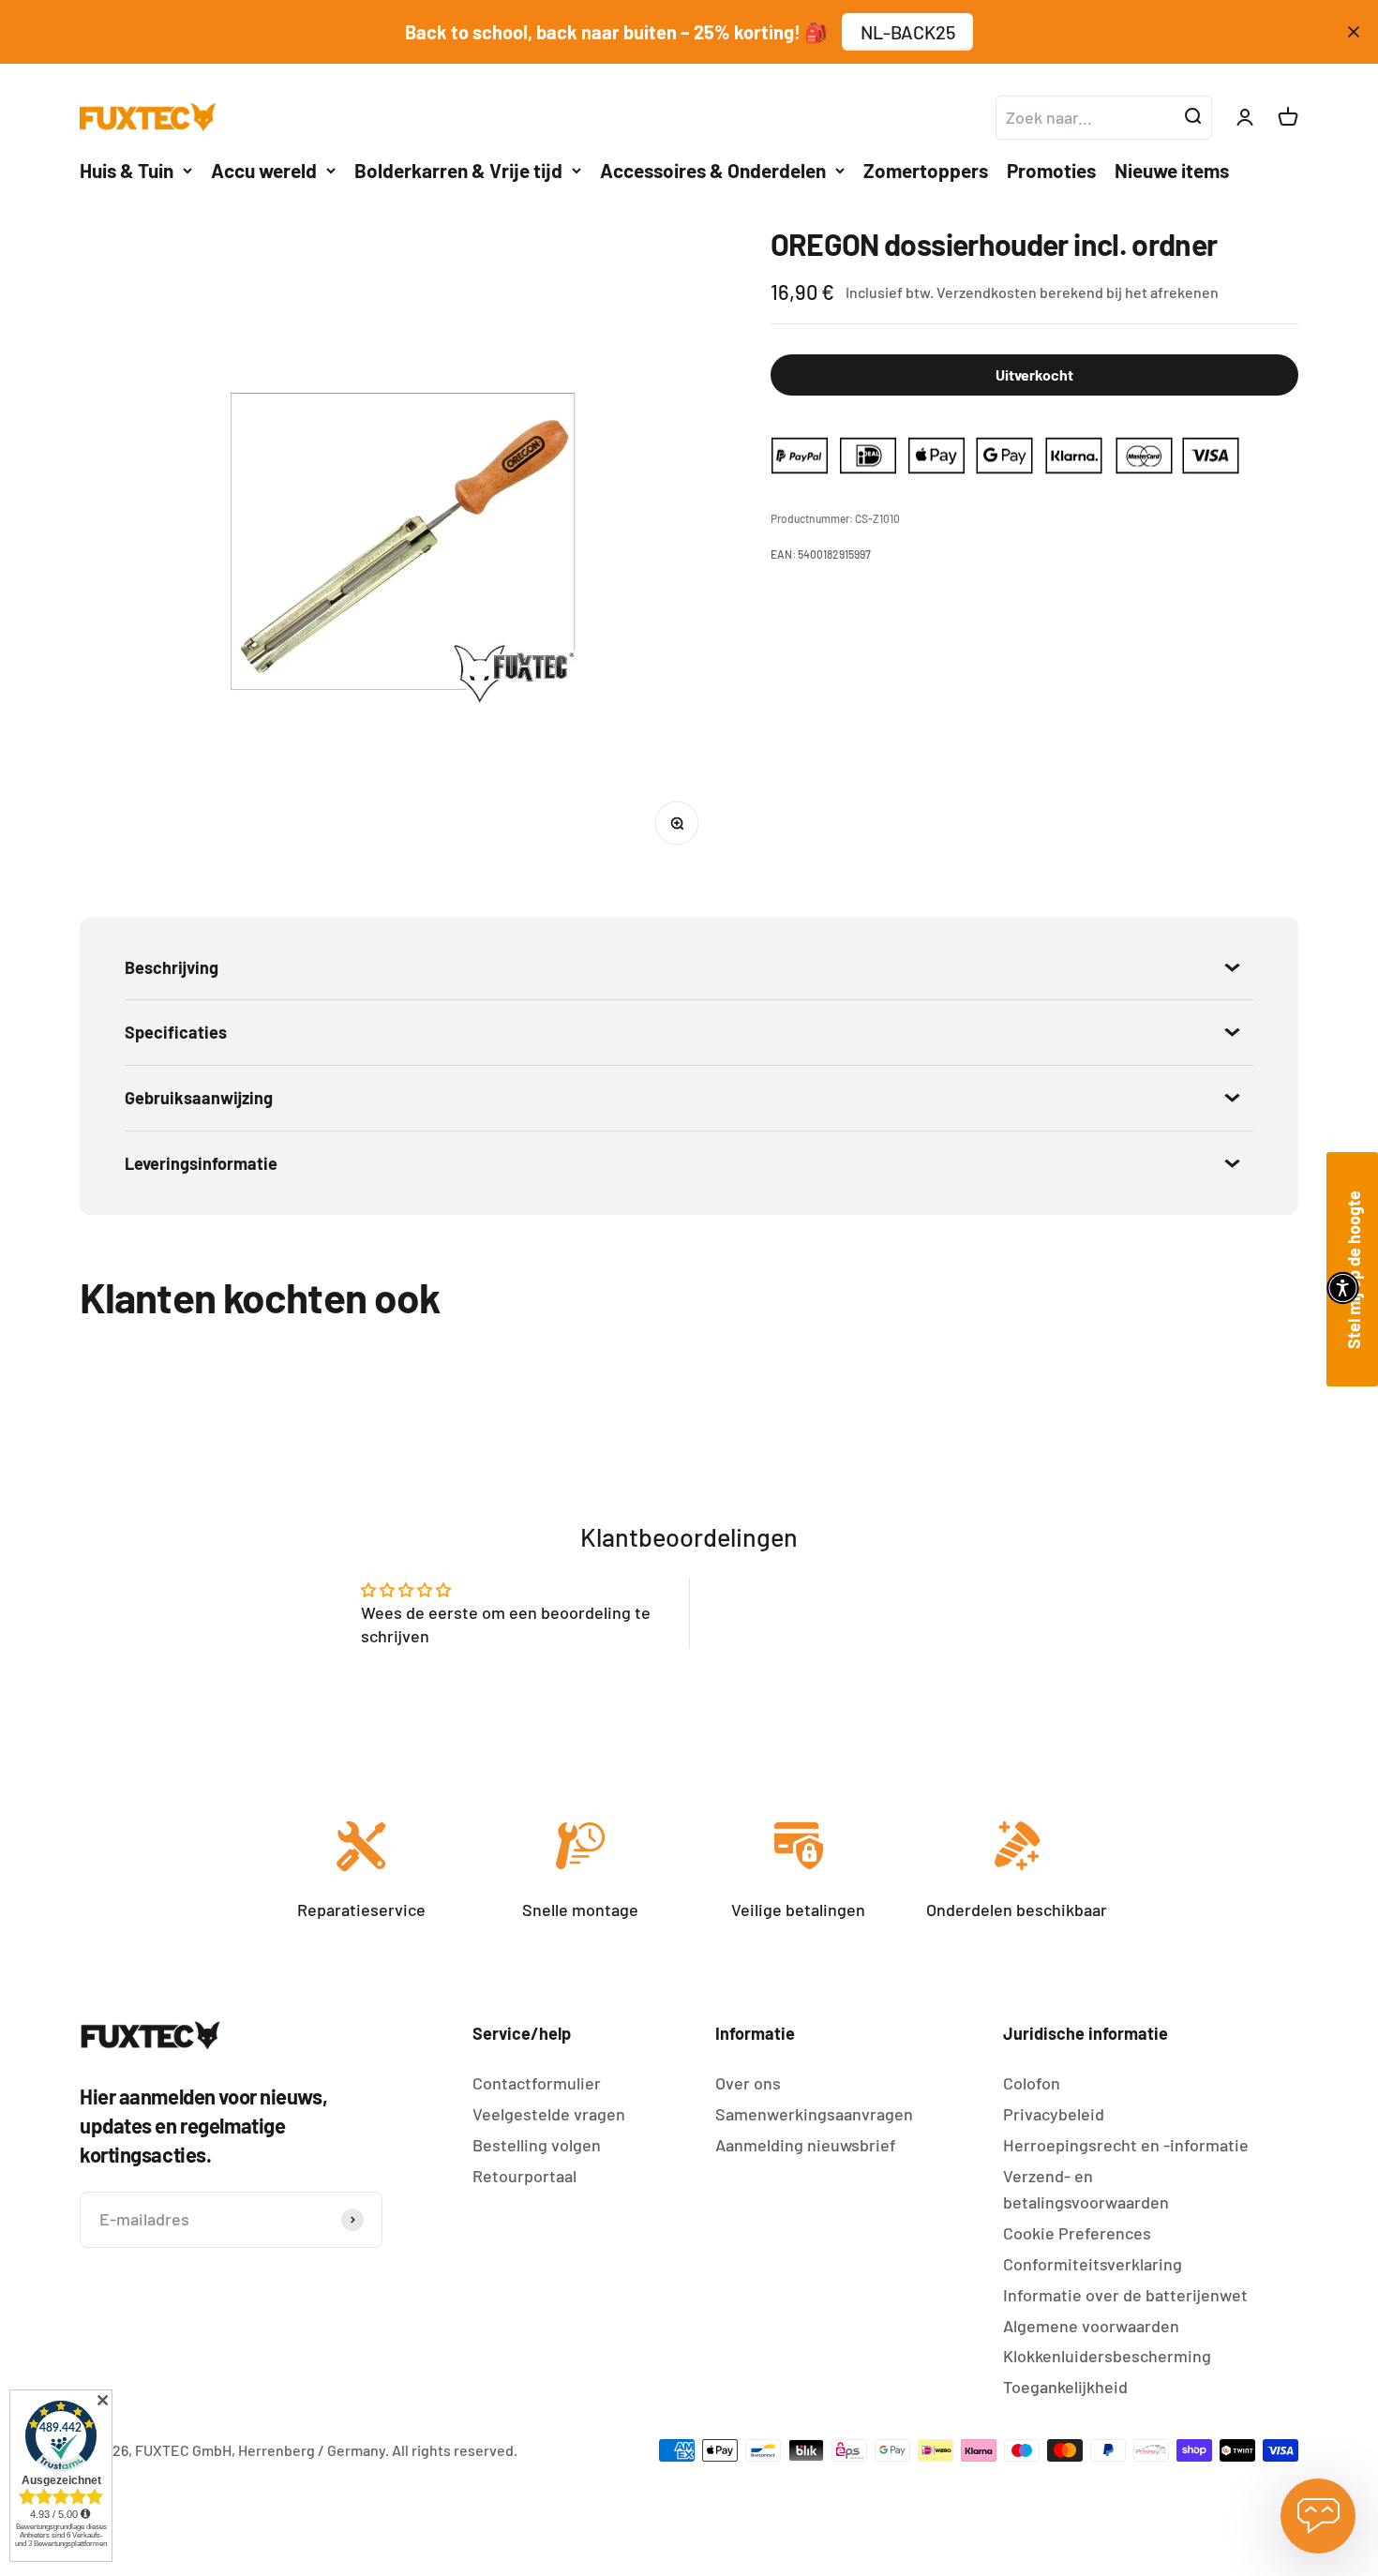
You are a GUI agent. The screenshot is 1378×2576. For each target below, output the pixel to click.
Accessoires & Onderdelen (713, 170)
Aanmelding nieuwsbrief (806, 2145)
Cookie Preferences (1077, 2233)
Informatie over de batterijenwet (1125, 2295)
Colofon (1032, 2083)
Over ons (748, 2083)
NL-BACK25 (908, 32)
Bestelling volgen (537, 2145)
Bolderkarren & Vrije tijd (458, 170)
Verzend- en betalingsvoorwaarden (1086, 2189)
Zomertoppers (926, 170)
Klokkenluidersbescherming (1107, 2356)
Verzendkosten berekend (1020, 292)
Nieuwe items (1172, 170)
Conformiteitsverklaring (1093, 2264)
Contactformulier (537, 2083)
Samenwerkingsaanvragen (814, 2114)
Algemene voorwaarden (1091, 2326)
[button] (1343, 1288)
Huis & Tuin (127, 170)
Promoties (1051, 170)
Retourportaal (524, 2176)
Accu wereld (264, 170)
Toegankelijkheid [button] (1065, 2387)
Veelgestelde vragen (549, 2114)
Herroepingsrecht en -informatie (1126, 2145)
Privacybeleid (1054, 2114)
